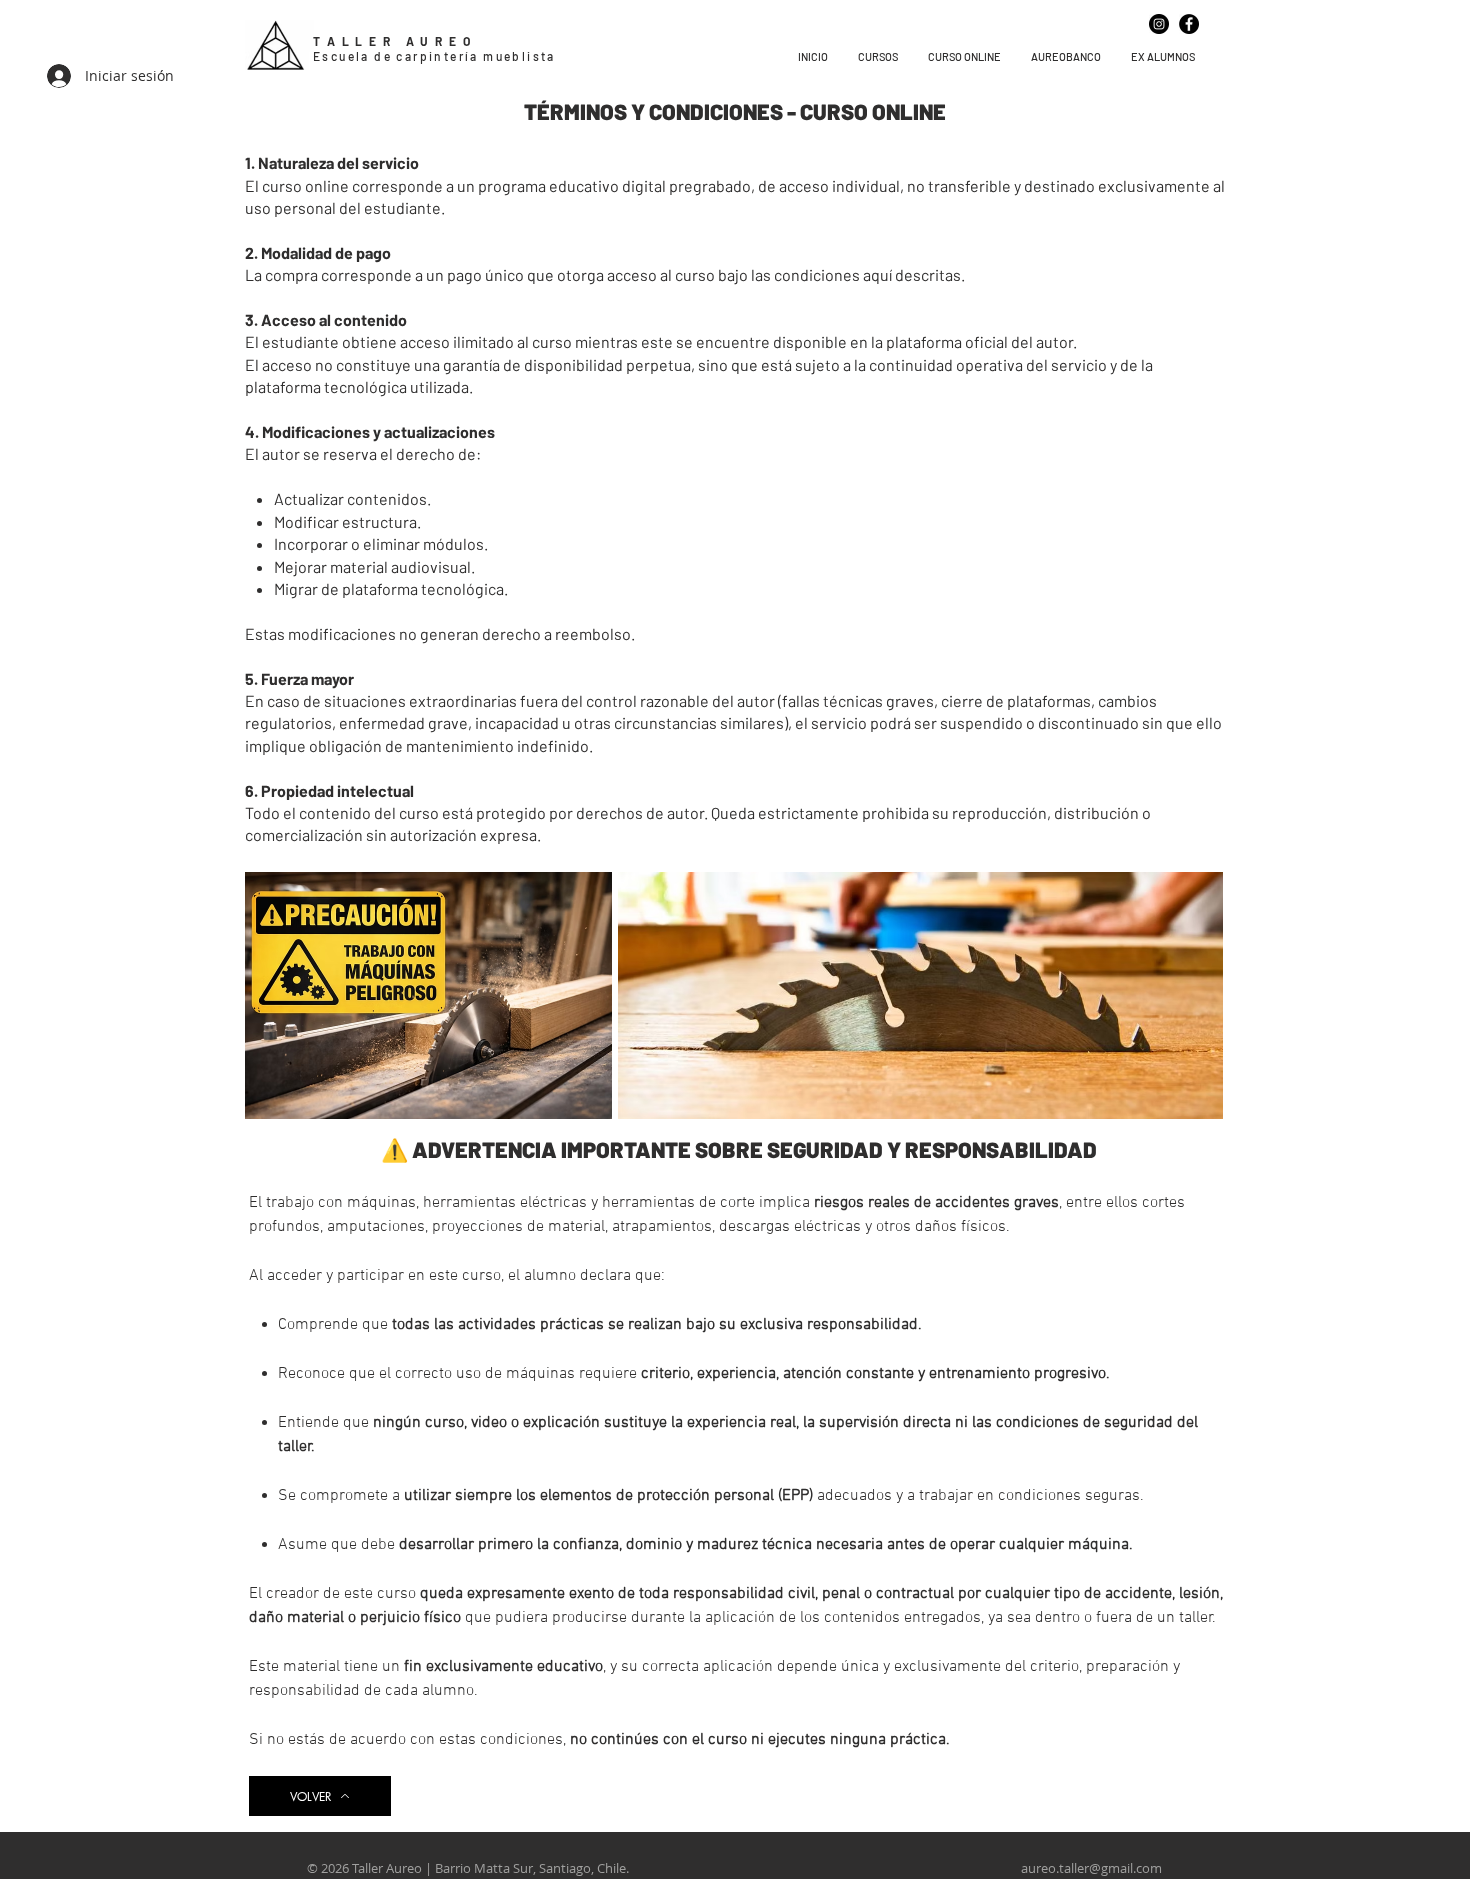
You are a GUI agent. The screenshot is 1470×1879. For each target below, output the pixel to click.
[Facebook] (1189, 24)
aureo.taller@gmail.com (1091, 1868)
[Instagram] (1159, 24)
